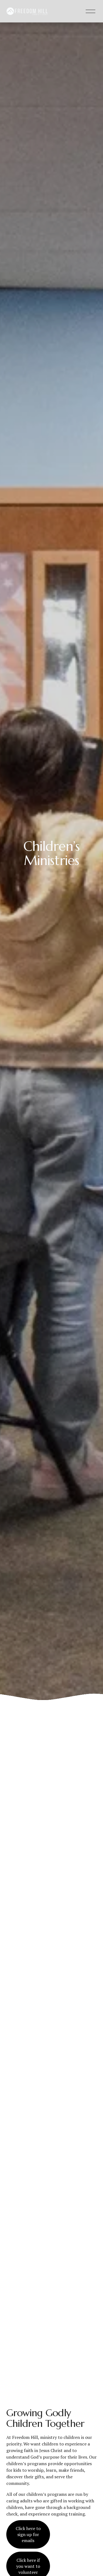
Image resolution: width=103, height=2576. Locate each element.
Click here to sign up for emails (28, 2534)
